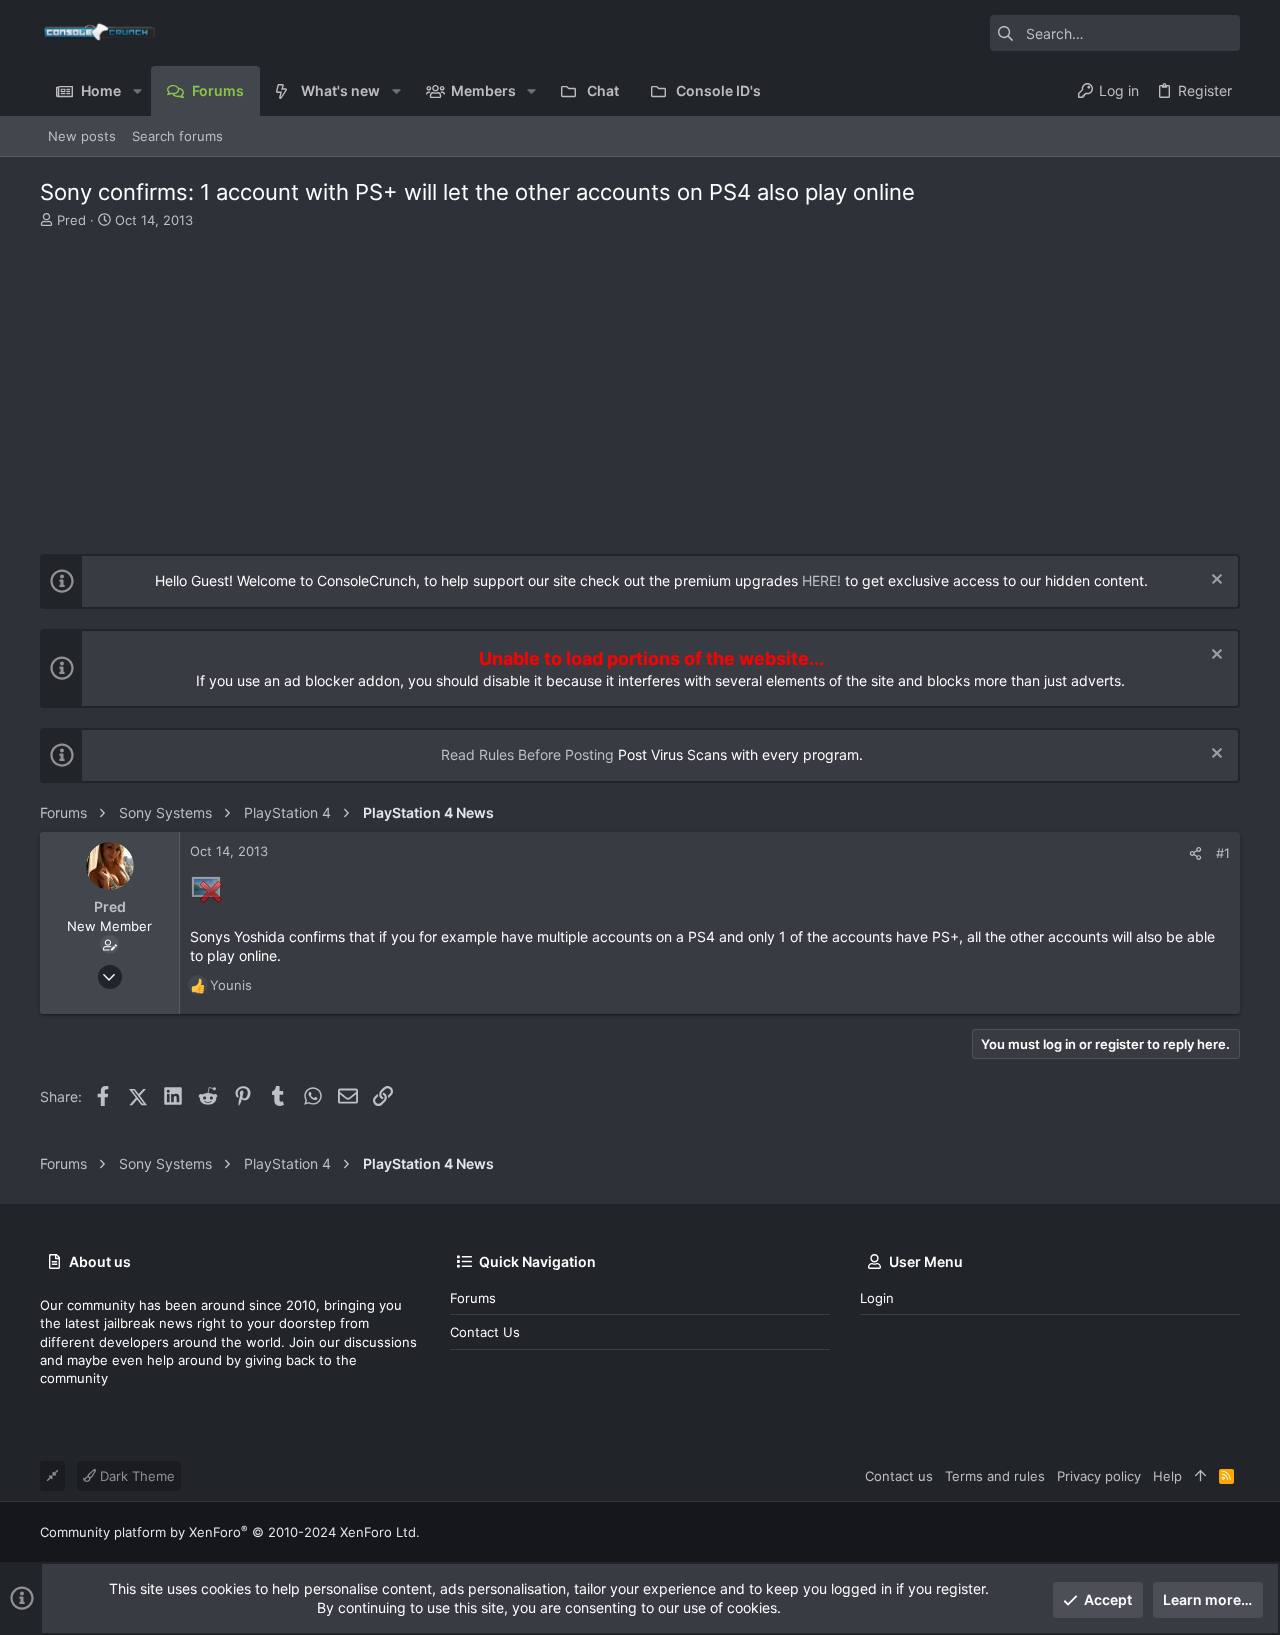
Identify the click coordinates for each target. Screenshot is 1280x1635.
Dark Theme (135, 1476)
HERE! (821, 580)
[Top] (1200, 1476)
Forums (473, 1298)
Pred (71, 220)
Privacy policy (1099, 1476)
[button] (136, 91)
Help (1167, 1476)
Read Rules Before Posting (527, 754)
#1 (1223, 853)
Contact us (485, 1332)
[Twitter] (1231, 1532)
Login (877, 1298)
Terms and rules (995, 1476)
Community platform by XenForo (230, 1532)
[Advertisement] (637, 379)
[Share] (1195, 853)
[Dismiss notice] (1214, 581)
